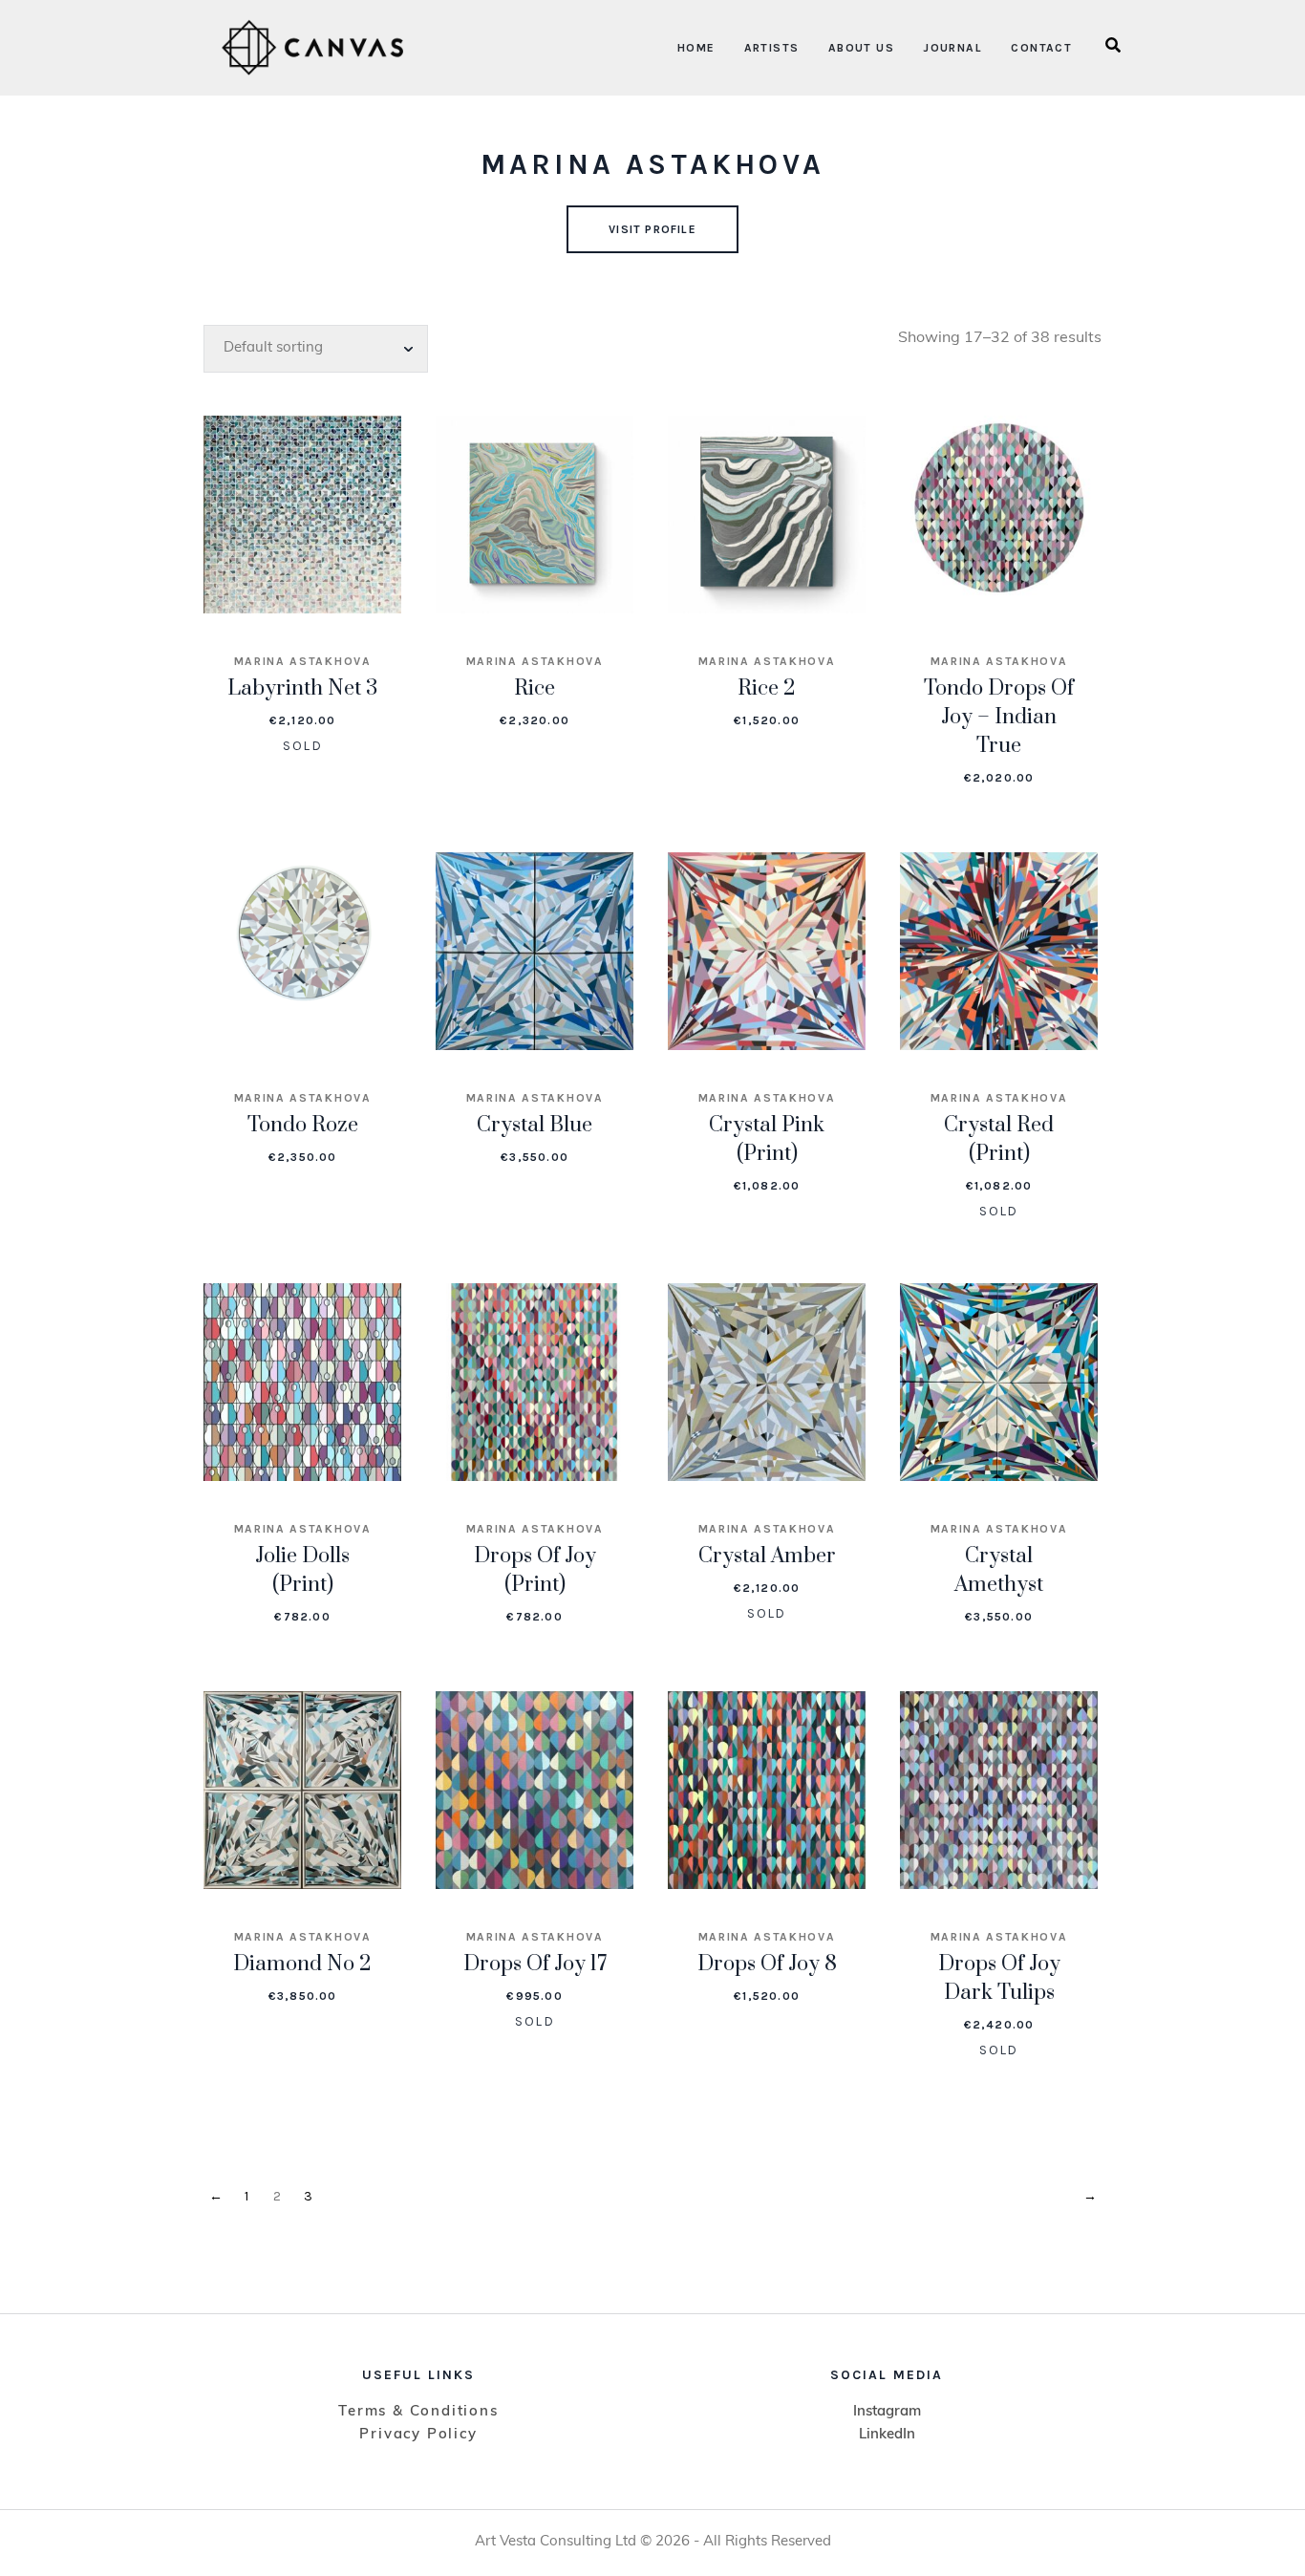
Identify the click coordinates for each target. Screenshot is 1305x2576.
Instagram (887, 2412)
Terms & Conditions (418, 2412)
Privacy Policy (418, 2435)
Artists (772, 48)
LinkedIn (887, 2435)
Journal (952, 48)
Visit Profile (652, 229)
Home (696, 48)
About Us (862, 48)
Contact (1041, 48)
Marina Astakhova (303, 661)
